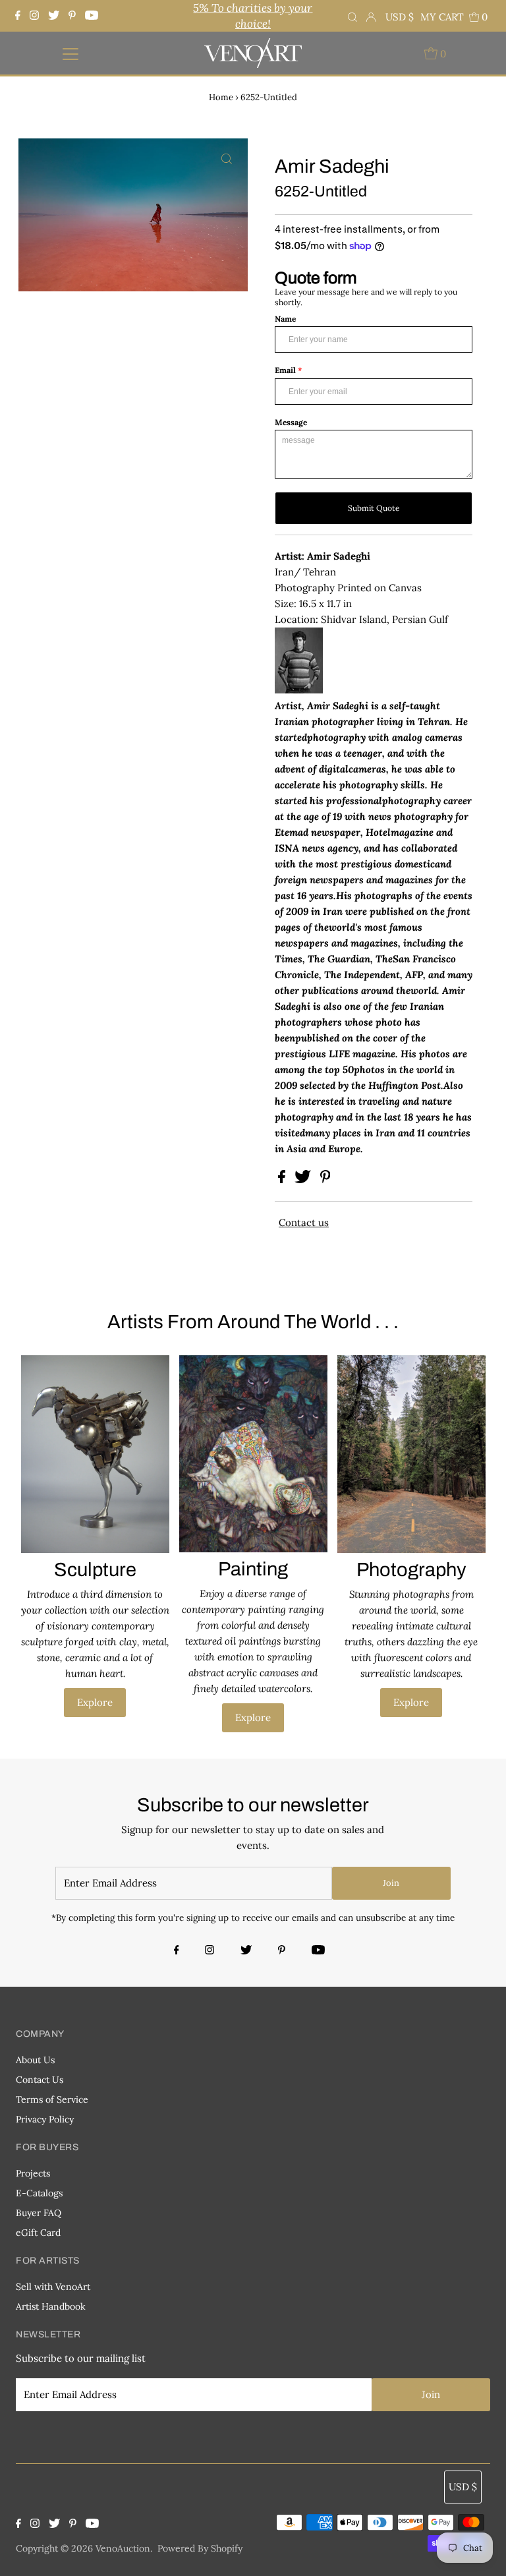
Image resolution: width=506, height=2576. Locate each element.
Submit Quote (374, 508)
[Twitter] (54, 16)
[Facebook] (19, 16)
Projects (33, 2173)
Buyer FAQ (39, 2213)
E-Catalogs (39, 2193)
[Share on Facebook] (283, 1180)
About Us (35, 2060)
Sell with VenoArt (53, 2287)
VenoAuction (123, 2548)
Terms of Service (52, 2099)
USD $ (400, 17)
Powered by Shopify (200, 2548)
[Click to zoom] (227, 160)
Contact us (304, 1222)
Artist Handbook (51, 2306)
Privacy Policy (45, 2119)
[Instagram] (34, 16)
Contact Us (40, 2080)
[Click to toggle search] (352, 16)
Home (221, 97)
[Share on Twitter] (304, 1180)
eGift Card (38, 2233)
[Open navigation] (70, 53)
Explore (95, 1702)
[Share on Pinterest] (325, 1180)
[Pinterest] (72, 16)
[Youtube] (92, 16)
